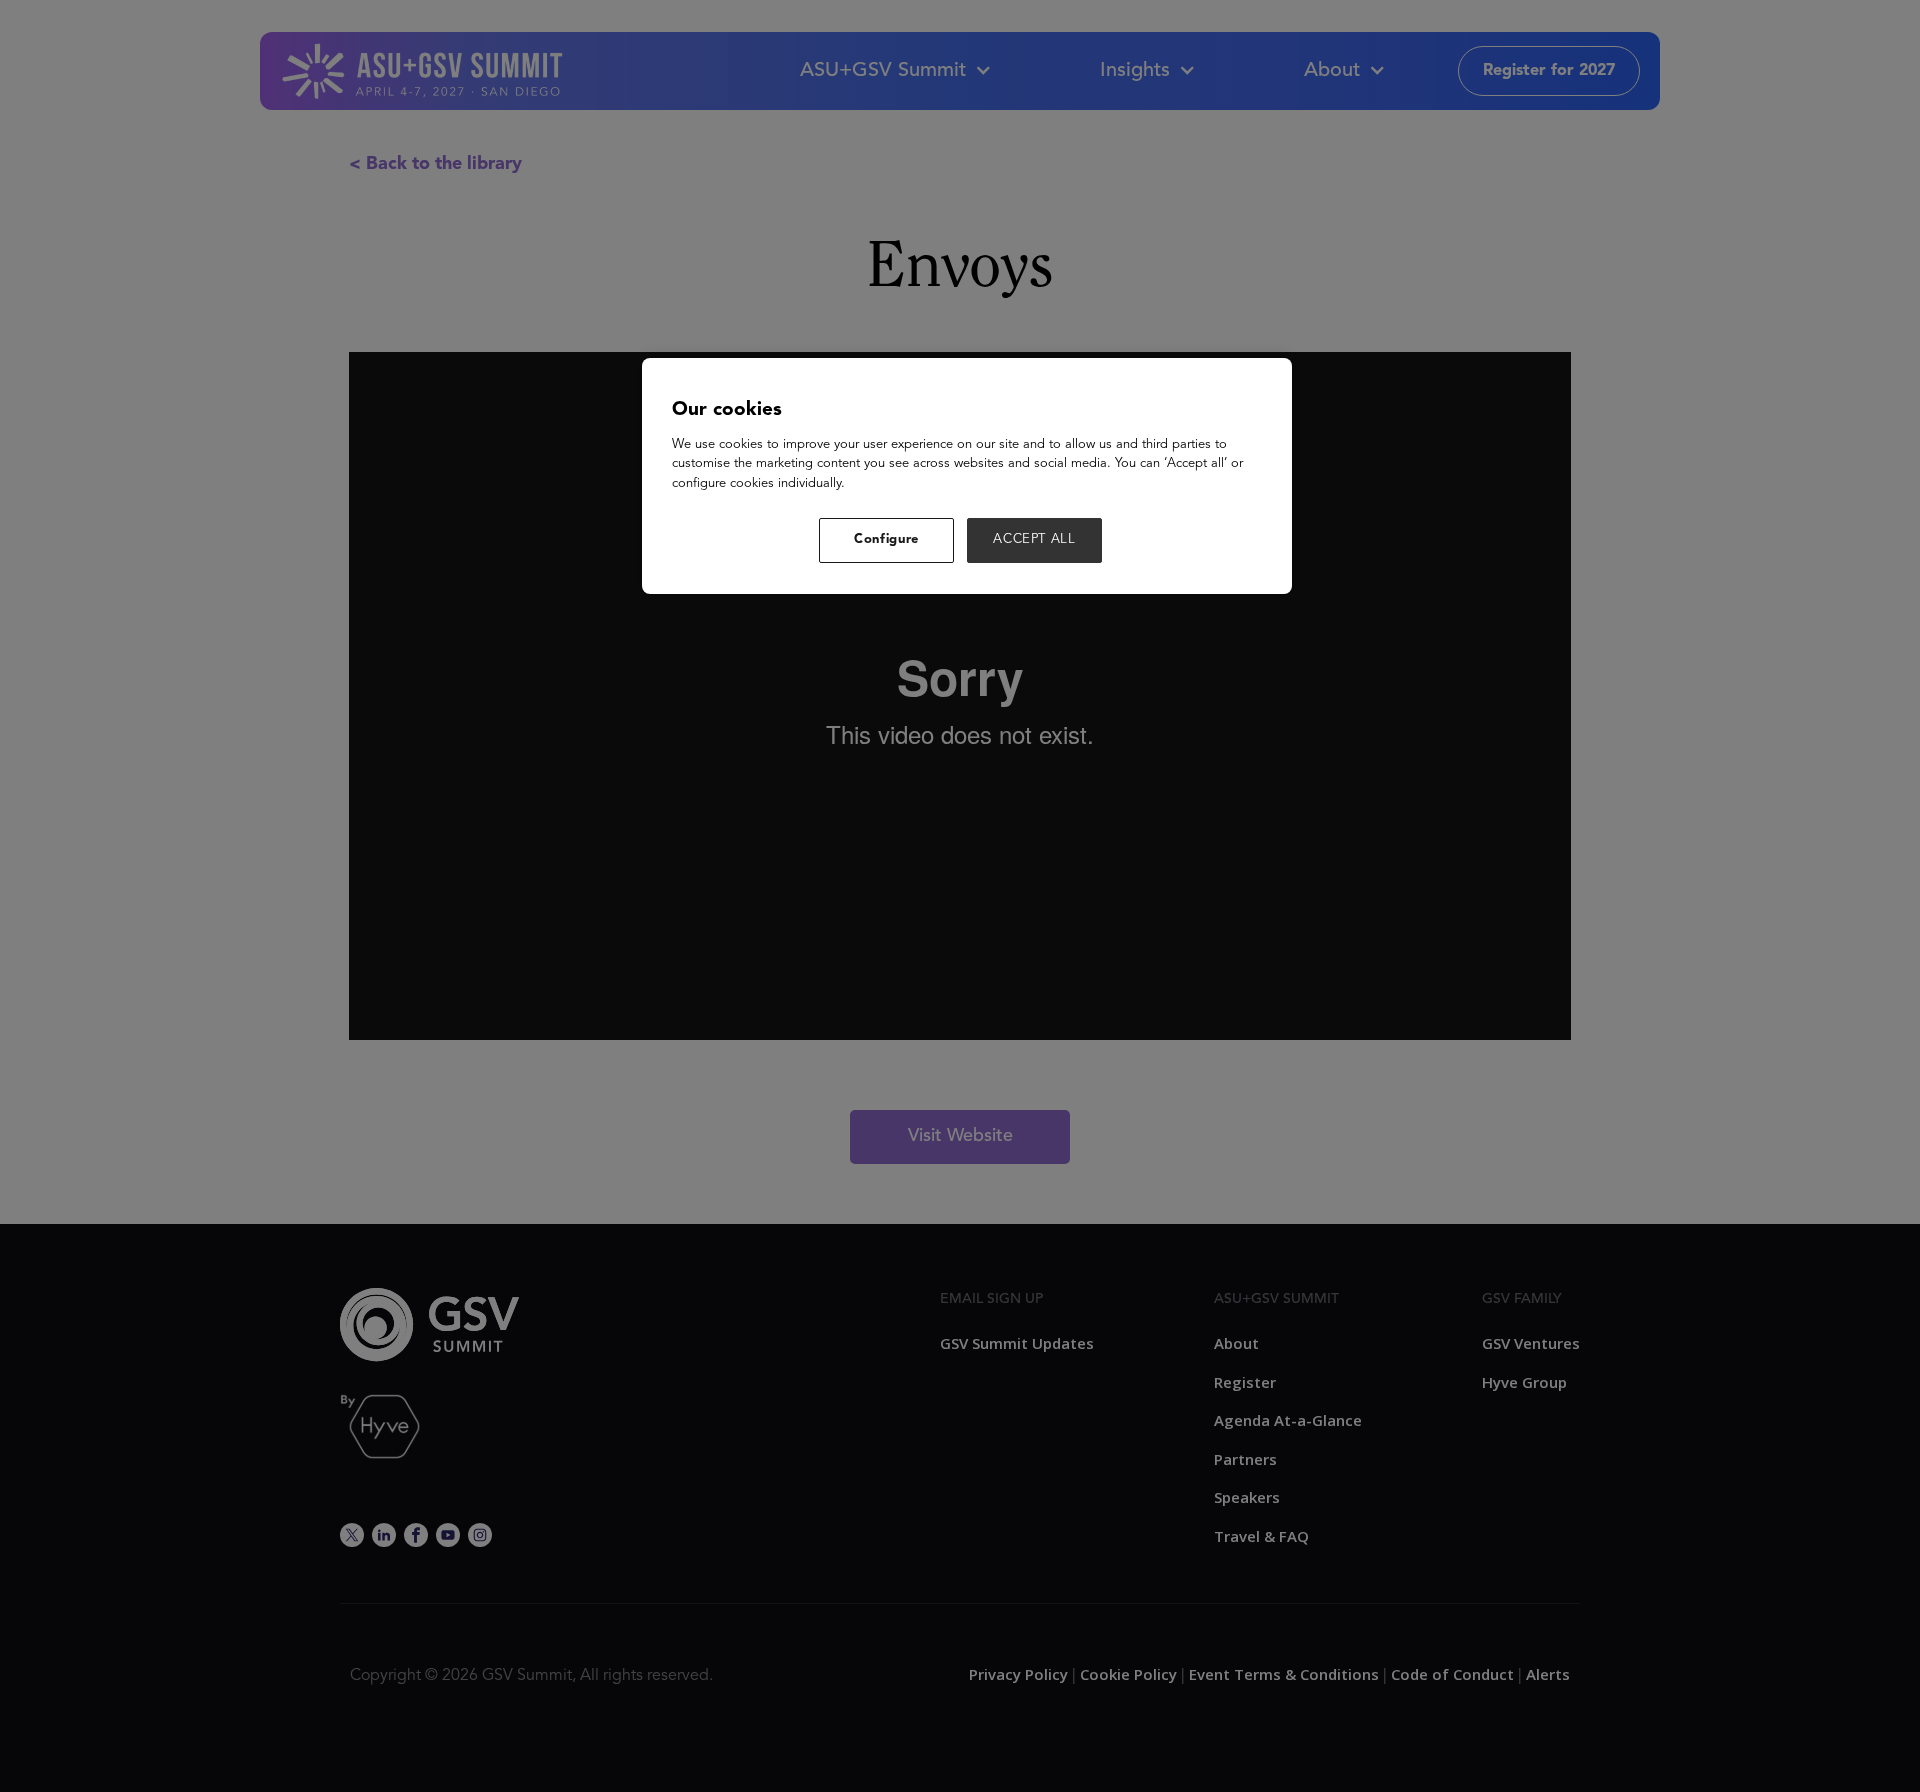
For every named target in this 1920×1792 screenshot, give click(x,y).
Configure (886, 539)
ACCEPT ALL (1034, 539)
